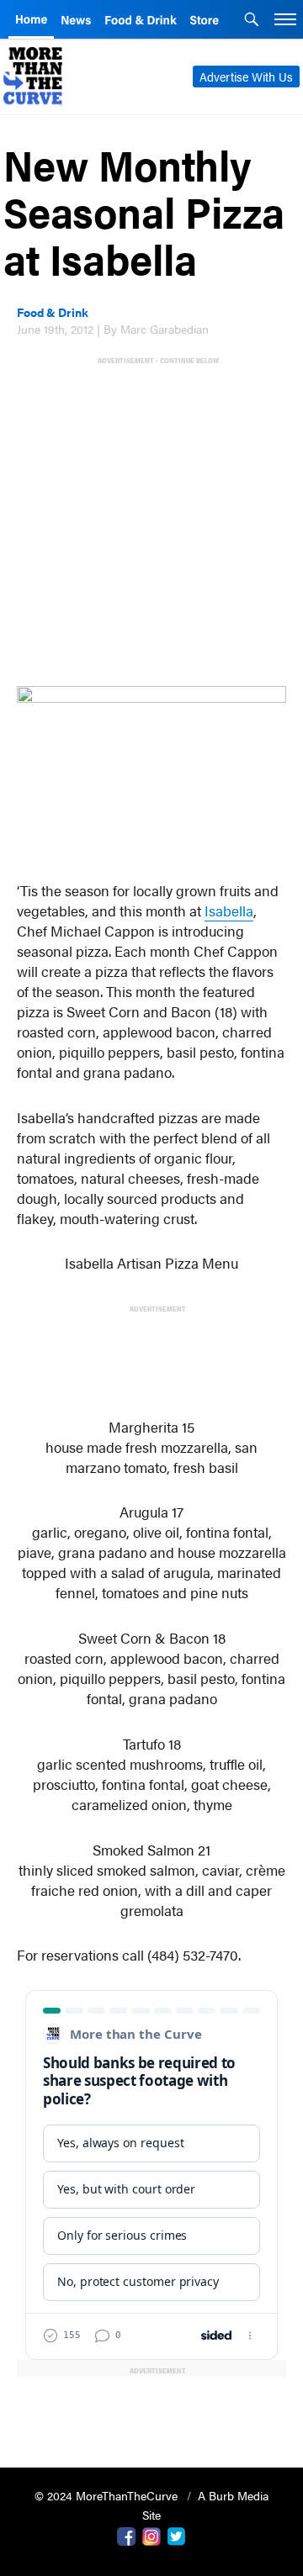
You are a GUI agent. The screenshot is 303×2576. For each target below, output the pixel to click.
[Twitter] (177, 2535)
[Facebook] (126, 2535)
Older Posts (152, 2412)
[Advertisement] (151, 518)
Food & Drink (53, 312)
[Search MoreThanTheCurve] (252, 21)
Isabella (229, 911)
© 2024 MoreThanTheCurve (108, 2495)
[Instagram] (151, 2535)
